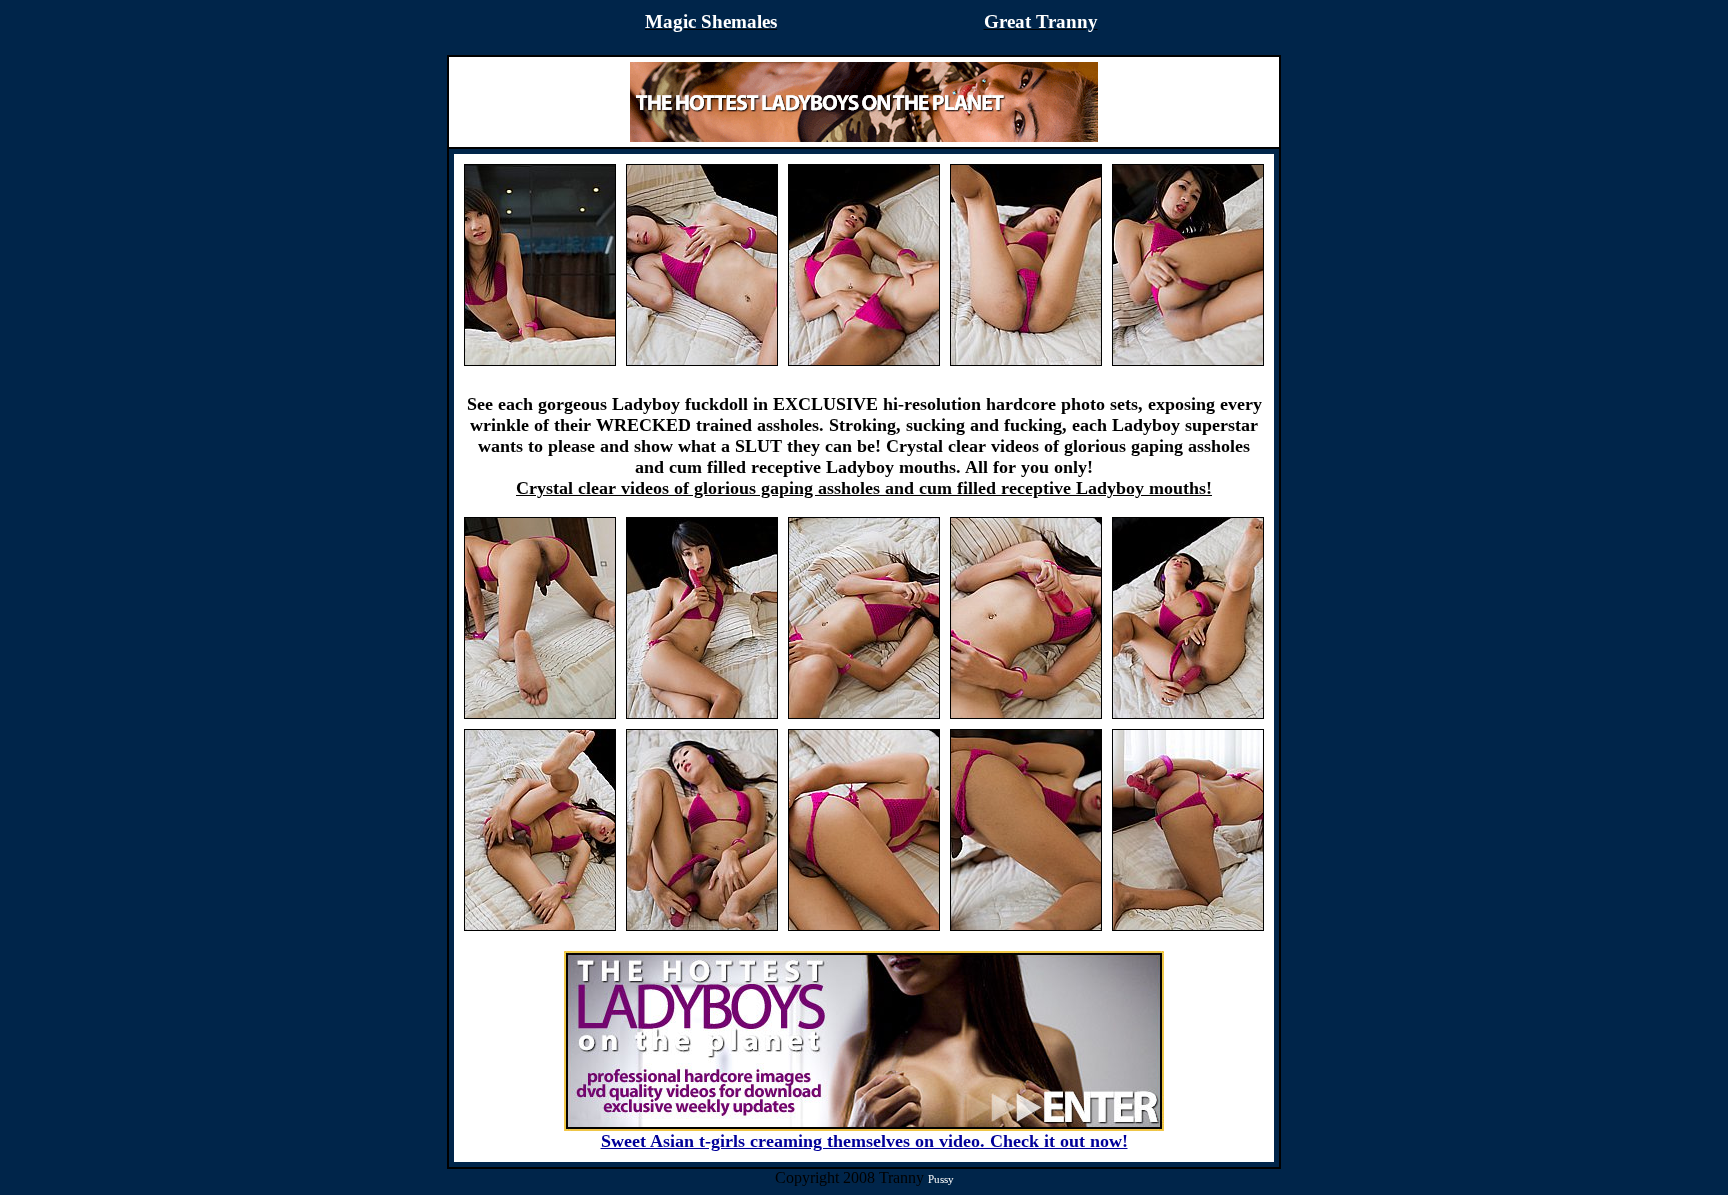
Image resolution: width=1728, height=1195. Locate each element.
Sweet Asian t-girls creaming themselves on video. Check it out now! (864, 1141)
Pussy (941, 1179)
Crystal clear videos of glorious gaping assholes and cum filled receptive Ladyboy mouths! (864, 488)
